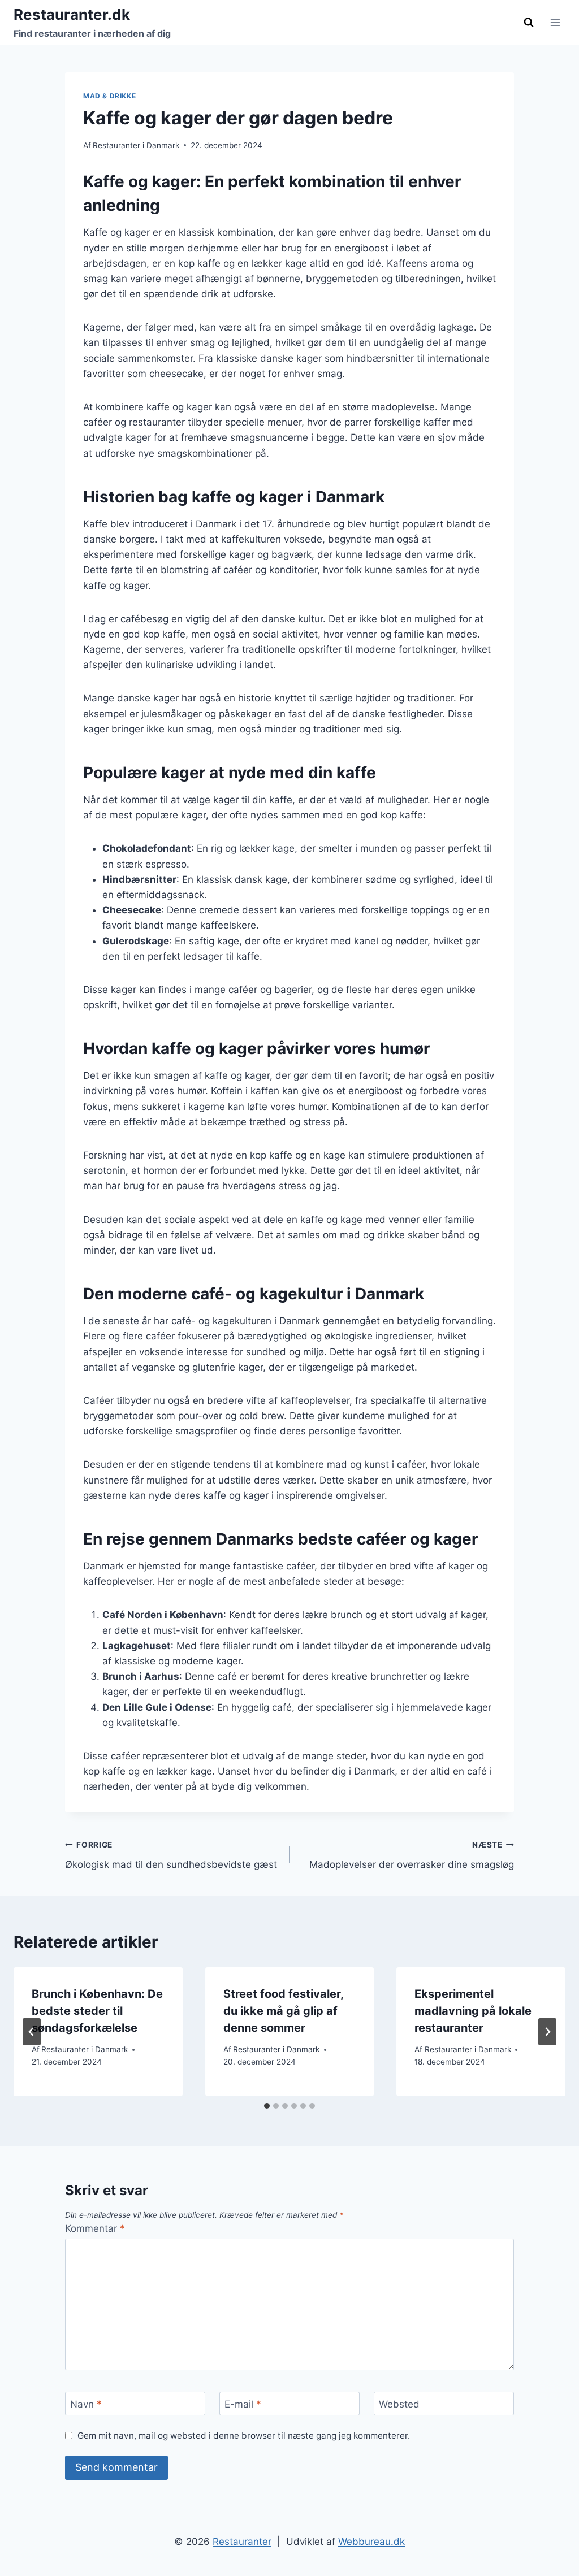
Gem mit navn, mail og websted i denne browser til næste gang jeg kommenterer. (244, 2436)
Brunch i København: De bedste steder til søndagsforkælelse (97, 2011)
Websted (399, 2404)
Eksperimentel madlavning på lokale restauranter (473, 2011)
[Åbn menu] (555, 22)
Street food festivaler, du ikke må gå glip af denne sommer (283, 2011)
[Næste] (547, 2032)
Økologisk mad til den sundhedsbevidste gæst (171, 1855)
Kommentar (95, 2228)
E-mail (243, 2404)
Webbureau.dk (371, 2542)
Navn (86, 2404)
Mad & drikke (109, 96)
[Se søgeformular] (529, 23)
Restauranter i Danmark (136, 145)
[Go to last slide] (32, 2032)
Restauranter (242, 2542)
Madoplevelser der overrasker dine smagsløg (412, 1855)
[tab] (267, 2106)
